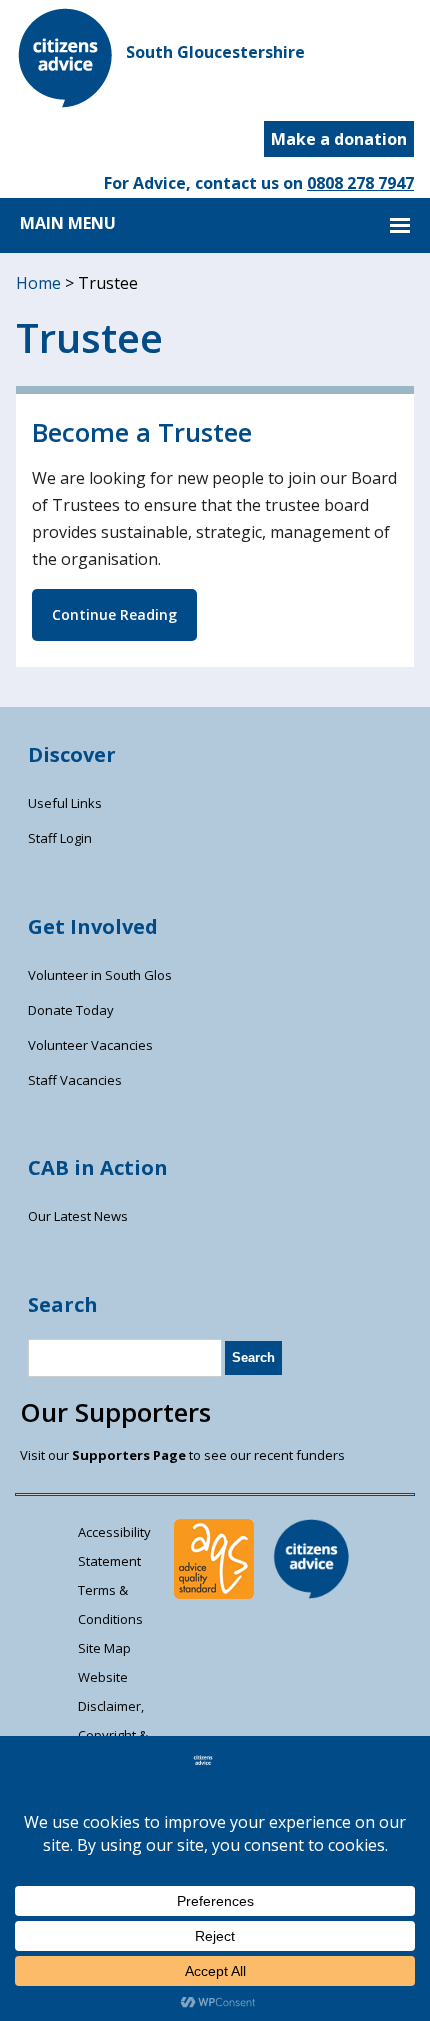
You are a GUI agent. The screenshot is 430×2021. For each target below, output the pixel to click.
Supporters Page (129, 1455)
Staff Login (60, 838)
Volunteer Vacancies (90, 1045)
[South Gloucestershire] (66, 102)
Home (38, 283)
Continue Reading (114, 614)
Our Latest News (78, 1216)
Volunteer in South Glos (100, 975)
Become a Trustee (142, 432)
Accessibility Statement (114, 1546)
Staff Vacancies (75, 1080)
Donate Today (71, 1010)
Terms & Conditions (110, 1604)
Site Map (104, 1648)
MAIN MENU (68, 223)
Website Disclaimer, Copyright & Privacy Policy (119, 1720)
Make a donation (339, 139)
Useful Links (65, 803)
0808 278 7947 (360, 183)
